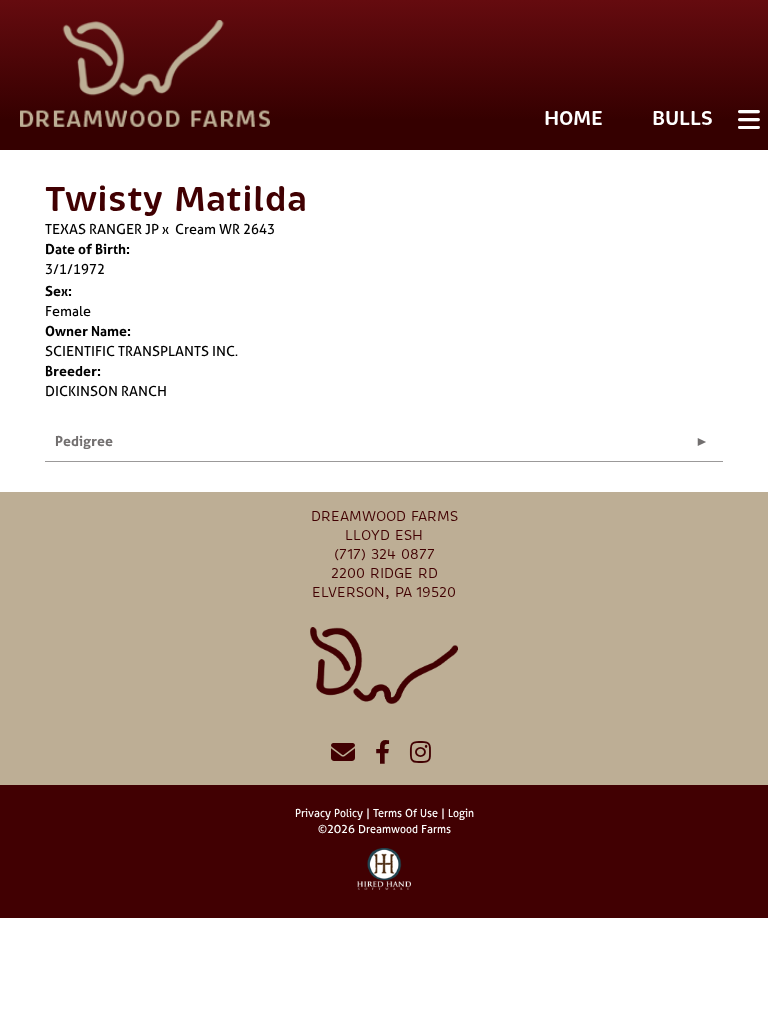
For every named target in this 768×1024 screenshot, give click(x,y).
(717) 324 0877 (384, 554)
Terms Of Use (405, 813)
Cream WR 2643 (225, 228)
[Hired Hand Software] (384, 878)
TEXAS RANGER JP (102, 228)
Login (461, 813)
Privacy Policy (329, 813)
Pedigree (84, 440)
